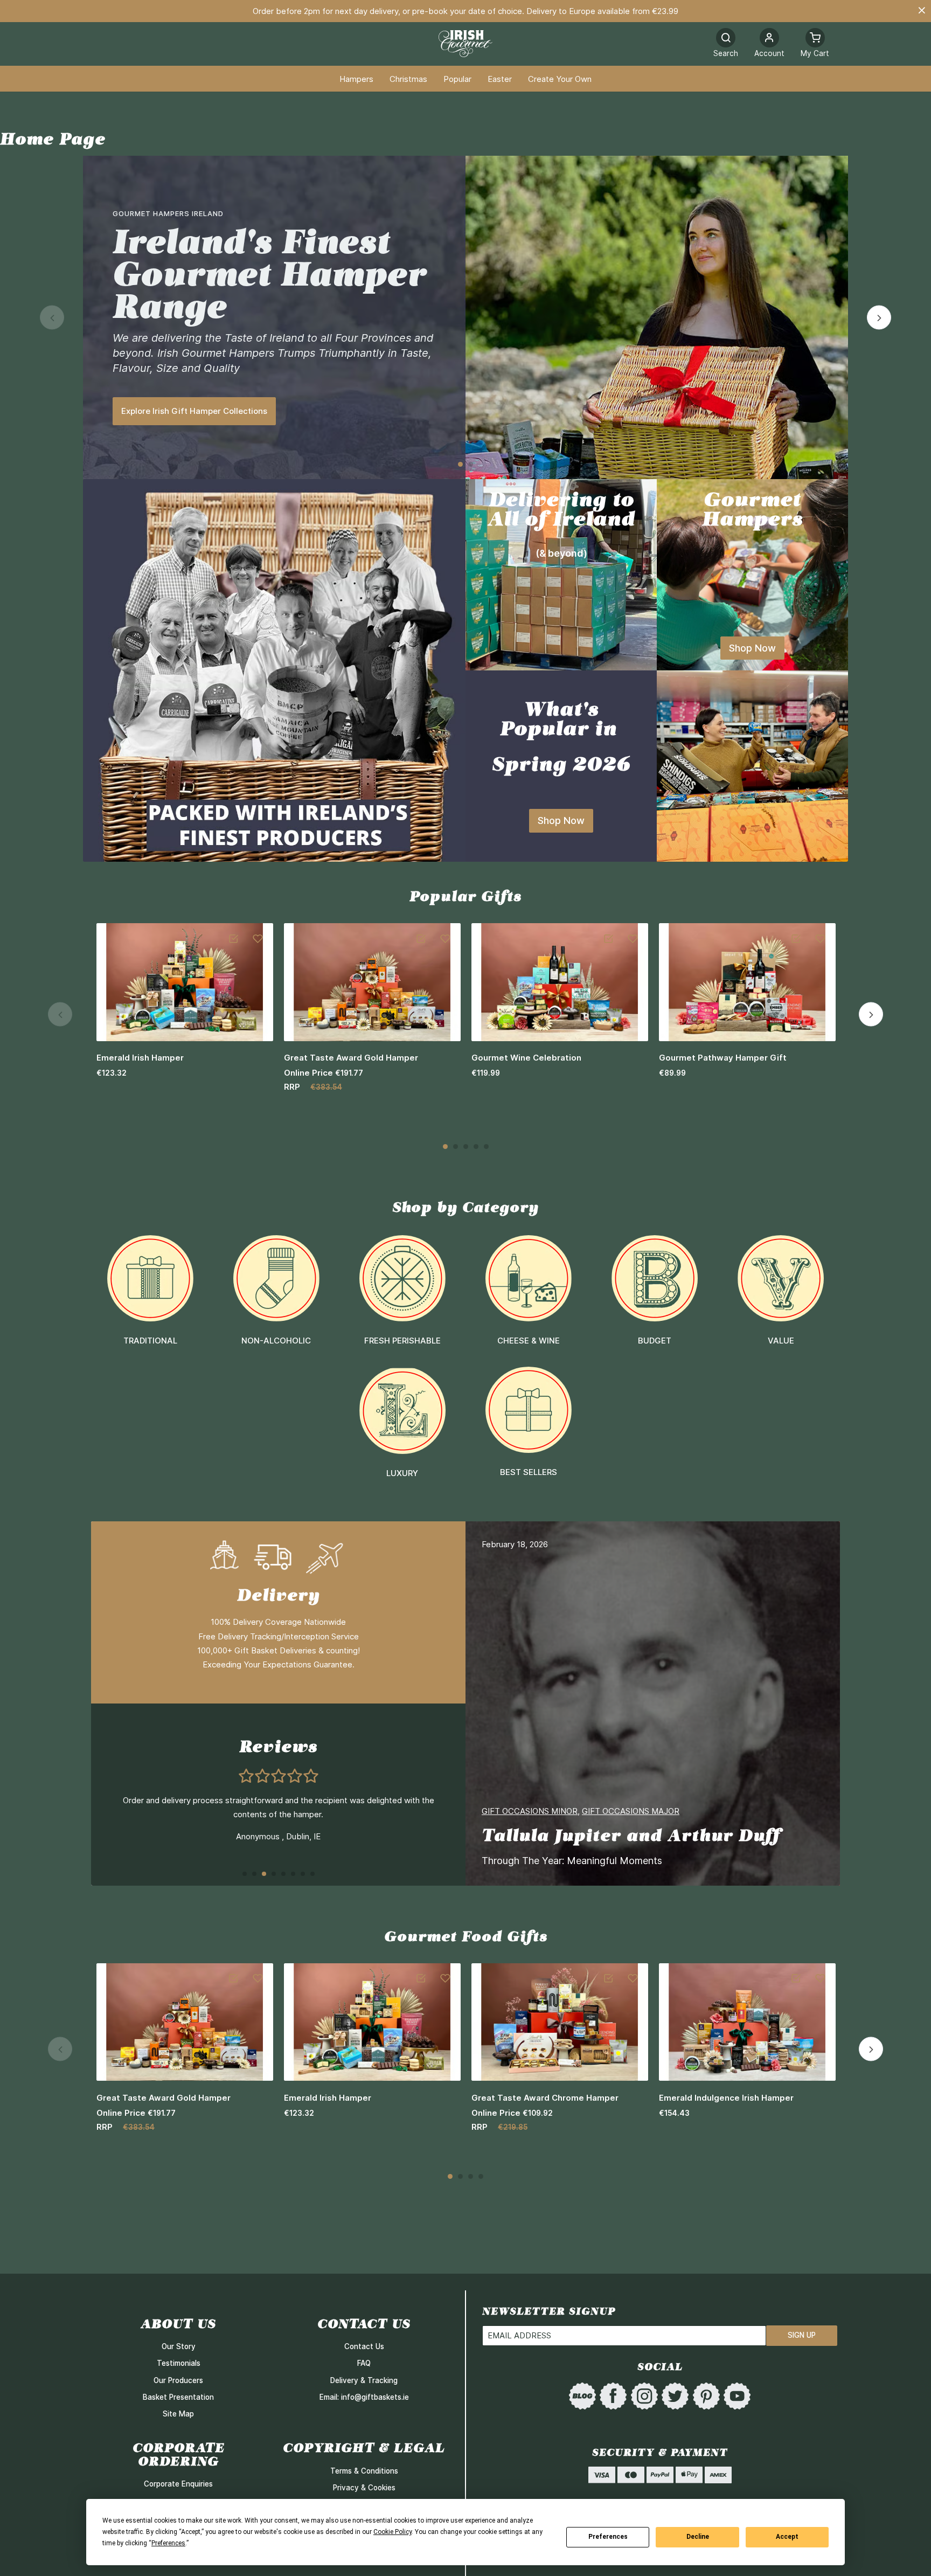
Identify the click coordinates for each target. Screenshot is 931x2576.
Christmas (408, 79)
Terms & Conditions (364, 2471)
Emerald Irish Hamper (140, 1058)
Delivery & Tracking (364, 2380)
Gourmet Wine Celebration (526, 1058)
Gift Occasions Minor (530, 1811)
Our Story (179, 2346)
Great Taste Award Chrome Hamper (545, 2098)
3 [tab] (466, 1147)
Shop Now (752, 648)
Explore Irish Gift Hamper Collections (194, 411)
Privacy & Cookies (364, 2488)
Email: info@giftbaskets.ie (364, 2397)
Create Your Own (560, 79)
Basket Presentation (178, 2397)
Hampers (356, 79)
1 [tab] (460, 464)
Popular (457, 79)
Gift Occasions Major (631, 1811)
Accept (787, 2537)
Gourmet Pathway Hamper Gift (723, 1058)
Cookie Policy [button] (392, 2532)
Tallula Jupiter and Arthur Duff (631, 1835)
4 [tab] (476, 1147)
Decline (698, 2537)
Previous (52, 318)
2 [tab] (471, 464)
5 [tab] (486, 1147)
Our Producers (178, 2380)
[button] (769, 44)
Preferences (608, 2537)
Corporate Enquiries (178, 2484)
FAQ (364, 2363)
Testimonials (179, 2363)
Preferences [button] (168, 2543)
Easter (500, 79)
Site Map (178, 2414)
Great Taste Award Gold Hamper (351, 1058)
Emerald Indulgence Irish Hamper (726, 2098)
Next (879, 318)
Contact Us (364, 2346)
